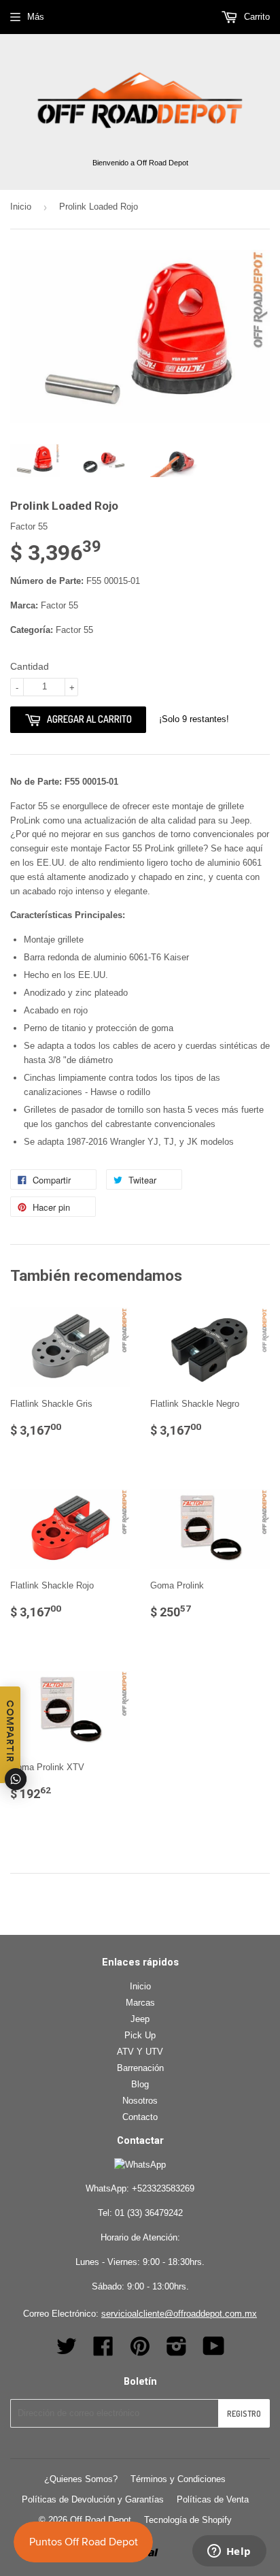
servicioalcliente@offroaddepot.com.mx (179, 2314)
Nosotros (140, 2101)
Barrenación (140, 2068)
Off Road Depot (101, 2520)
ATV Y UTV (140, 2052)
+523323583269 (163, 2188)
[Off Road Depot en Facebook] (103, 2351)
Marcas (140, 2003)
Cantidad (30, 666)
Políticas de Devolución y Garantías (93, 2499)
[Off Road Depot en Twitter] (67, 2351)
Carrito (256, 17)
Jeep (140, 2019)
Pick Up (140, 2035)
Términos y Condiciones (178, 2479)
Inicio (21, 207)
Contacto (140, 2117)
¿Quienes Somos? (81, 2479)
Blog (140, 2084)
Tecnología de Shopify (188, 2520)
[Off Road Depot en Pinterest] (140, 2351)
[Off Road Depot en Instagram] (177, 2351)
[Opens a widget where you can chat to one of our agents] (229, 2552)
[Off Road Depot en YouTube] (214, 2351)
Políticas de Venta (213, 2499)
